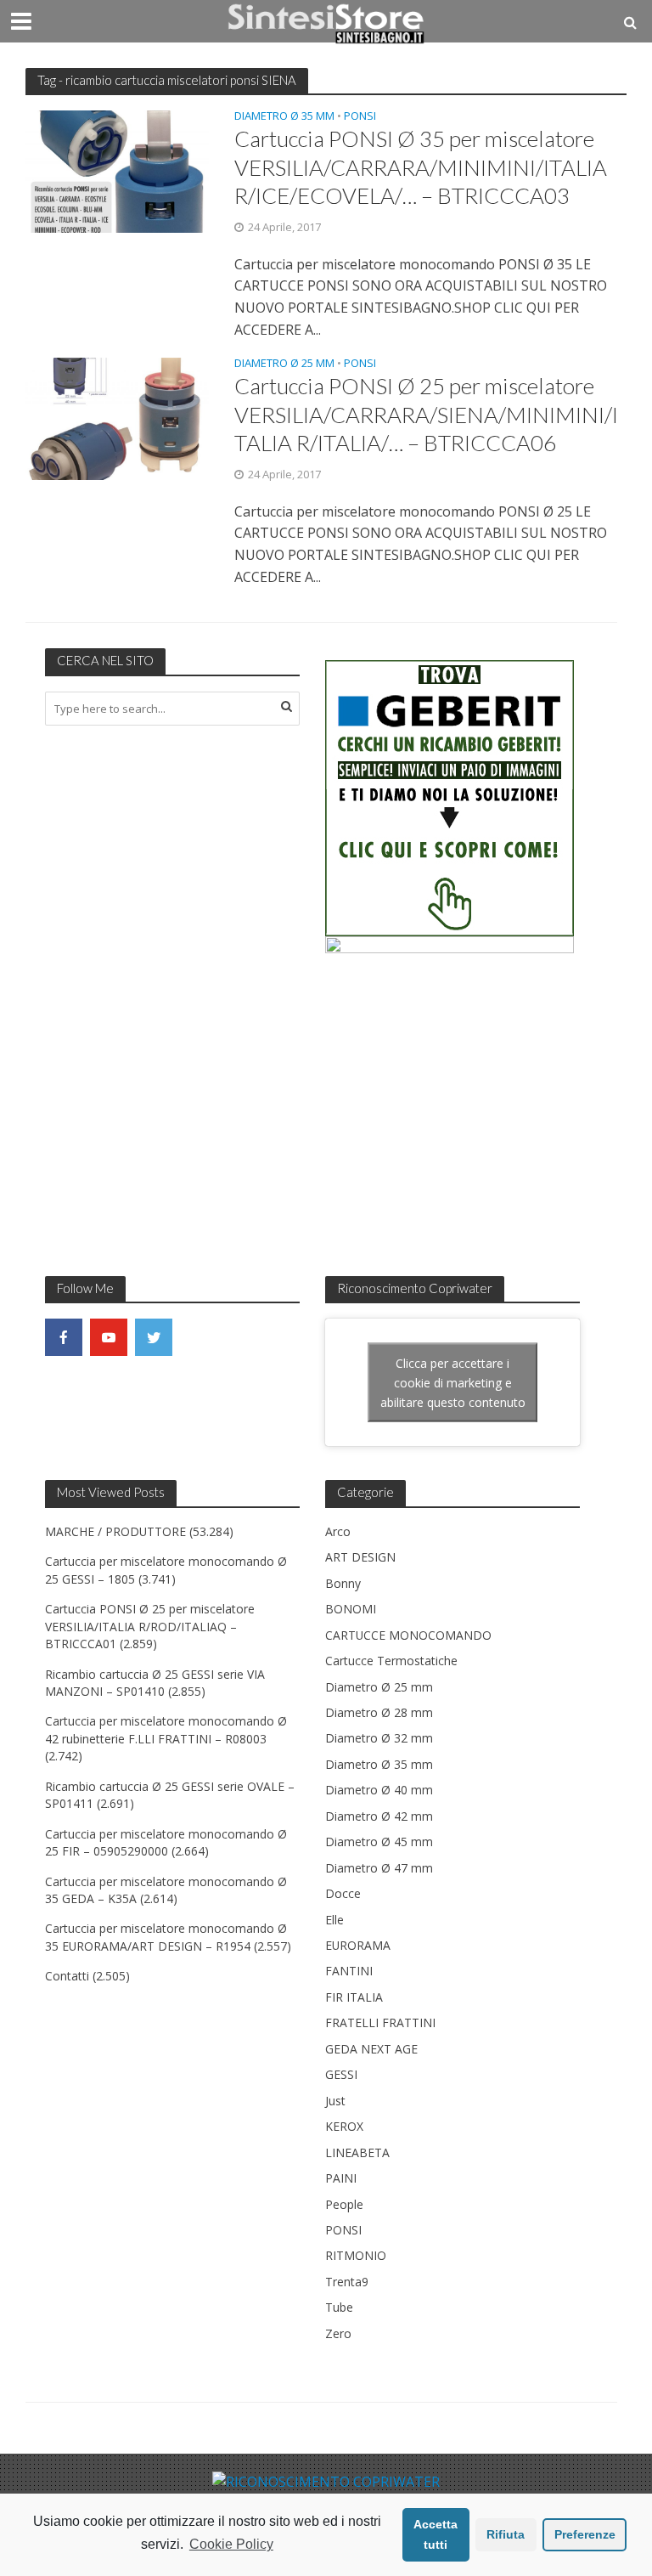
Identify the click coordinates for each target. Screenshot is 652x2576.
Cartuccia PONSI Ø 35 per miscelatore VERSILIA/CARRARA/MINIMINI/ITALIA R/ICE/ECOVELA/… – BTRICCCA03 (421, 167)
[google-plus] (199, 1337)
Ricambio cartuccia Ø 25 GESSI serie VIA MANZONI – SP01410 (155, 1683)
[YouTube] (109, 1337)
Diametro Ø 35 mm (284, 117)
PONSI (360, 117)
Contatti (67, 1976)
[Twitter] (154, 1337)
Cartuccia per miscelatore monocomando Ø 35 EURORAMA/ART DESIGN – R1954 (166, 1937)
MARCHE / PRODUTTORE (115, 1531)
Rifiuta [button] (506, 2534)
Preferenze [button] (585, 2534)
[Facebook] (64, 1337)
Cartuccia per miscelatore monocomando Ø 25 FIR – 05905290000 (166, 1842)
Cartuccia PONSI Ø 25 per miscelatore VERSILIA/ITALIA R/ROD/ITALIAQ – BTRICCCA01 (150, 1626)
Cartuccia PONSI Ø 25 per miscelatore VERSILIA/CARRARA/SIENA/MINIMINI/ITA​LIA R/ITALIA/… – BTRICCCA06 (426, 414)
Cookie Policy (231, 2544)
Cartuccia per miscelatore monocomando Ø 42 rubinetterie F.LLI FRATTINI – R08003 (166, 1729)
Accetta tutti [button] (436, 2534)
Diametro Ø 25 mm (284, 364)
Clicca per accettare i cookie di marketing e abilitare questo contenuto (453, 1383)
